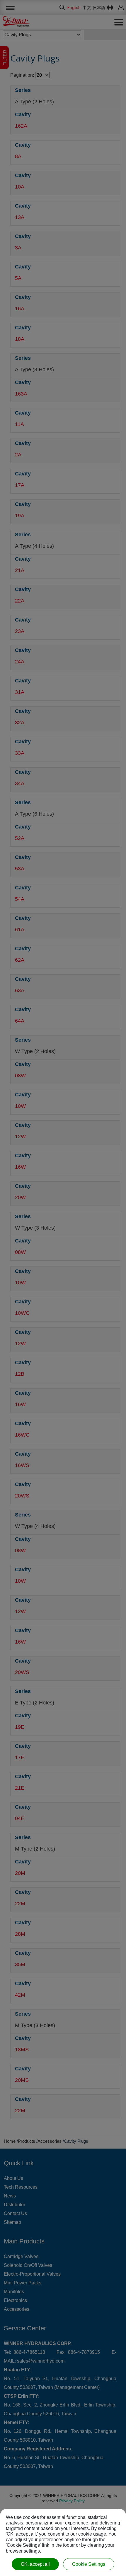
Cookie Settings (89, 2564)
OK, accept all (35, 2564)
